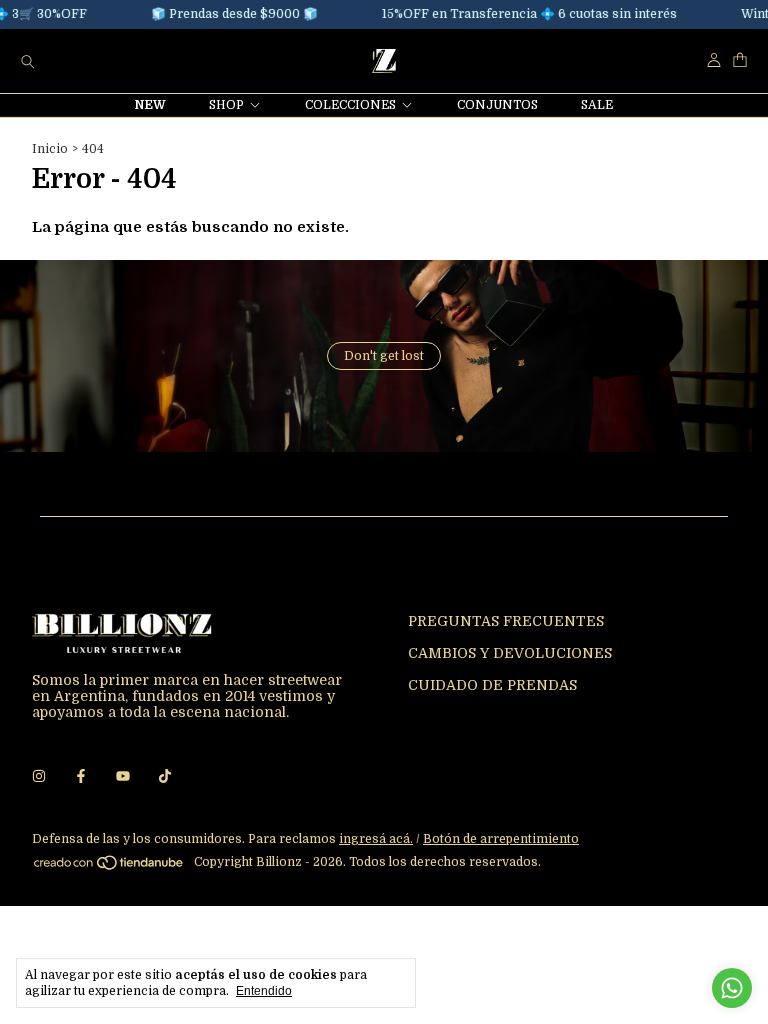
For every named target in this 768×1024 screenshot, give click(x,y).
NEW (150, 105)
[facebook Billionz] (81, 776)
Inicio (50, 149)
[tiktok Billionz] (165, 776)
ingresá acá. (376, 839)
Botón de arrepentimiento (501, 839)
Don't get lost (384, 356)
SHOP (226, 105)
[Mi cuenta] (714, 60)
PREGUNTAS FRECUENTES (506, 621)
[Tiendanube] (109, 867)
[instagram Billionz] (39, 776)
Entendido (264, 991)
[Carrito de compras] (740, 60)
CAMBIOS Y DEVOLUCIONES (510, 653)
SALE (597, 105)
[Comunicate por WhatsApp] (732, 988)
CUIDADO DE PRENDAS (492, 685)
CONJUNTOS (497, 105)
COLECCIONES (350, 105)
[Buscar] (28, 61)
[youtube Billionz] (123, 776)
